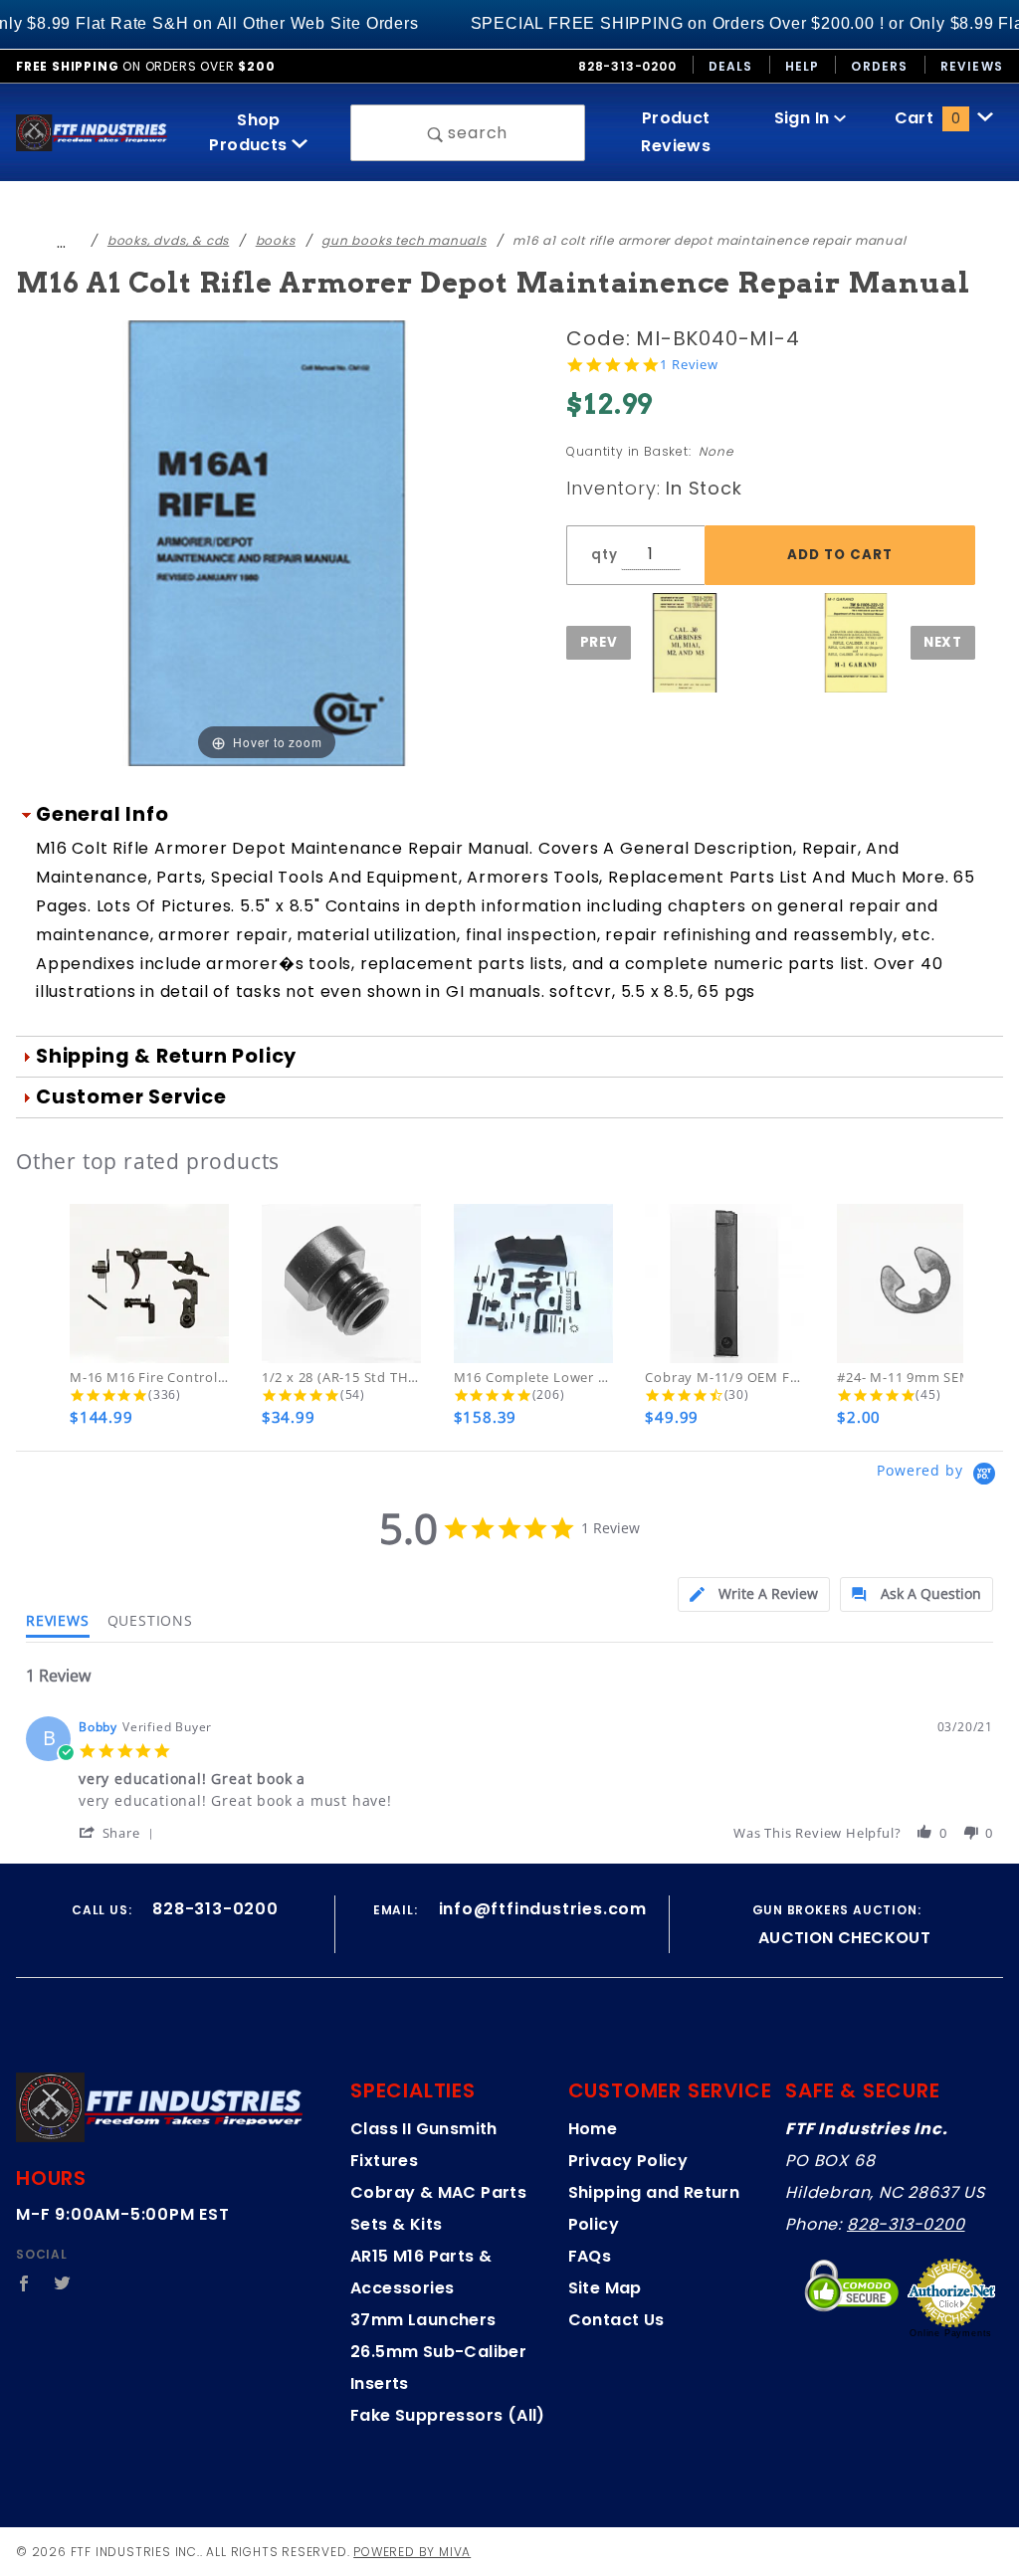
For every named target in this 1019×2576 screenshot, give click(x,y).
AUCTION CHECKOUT (844, 1938)
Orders (879, 66)
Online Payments (951, 2333)
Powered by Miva (412, 2552)
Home (593, 2129)
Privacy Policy (628, 2161)
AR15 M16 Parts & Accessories (421, 2272)
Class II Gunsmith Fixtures (424, 2145)
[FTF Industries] (92, 132)
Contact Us (616, 2320)
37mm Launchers (423, 2320)
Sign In (804, 118)
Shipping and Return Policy (654, 2208)
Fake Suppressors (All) (448, 2415)
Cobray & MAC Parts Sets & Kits (438, 2208)
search (476, 133)
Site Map (605, 2288)
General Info (102, 814)
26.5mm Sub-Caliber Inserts (438, 2368)
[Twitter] (63, 2283)
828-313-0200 (906, 2224)
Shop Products (250, 132)
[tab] (754, 1594)
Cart (927, 118)
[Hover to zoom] (267, 543)
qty (604, 555)
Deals (731, 66)
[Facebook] (24, 2283)
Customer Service (131, 1097)
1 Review (689, 365)
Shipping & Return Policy (166, 1056)
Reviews (972, 66)
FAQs (590, 2256)
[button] (120, 1832)
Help (803, 66)
